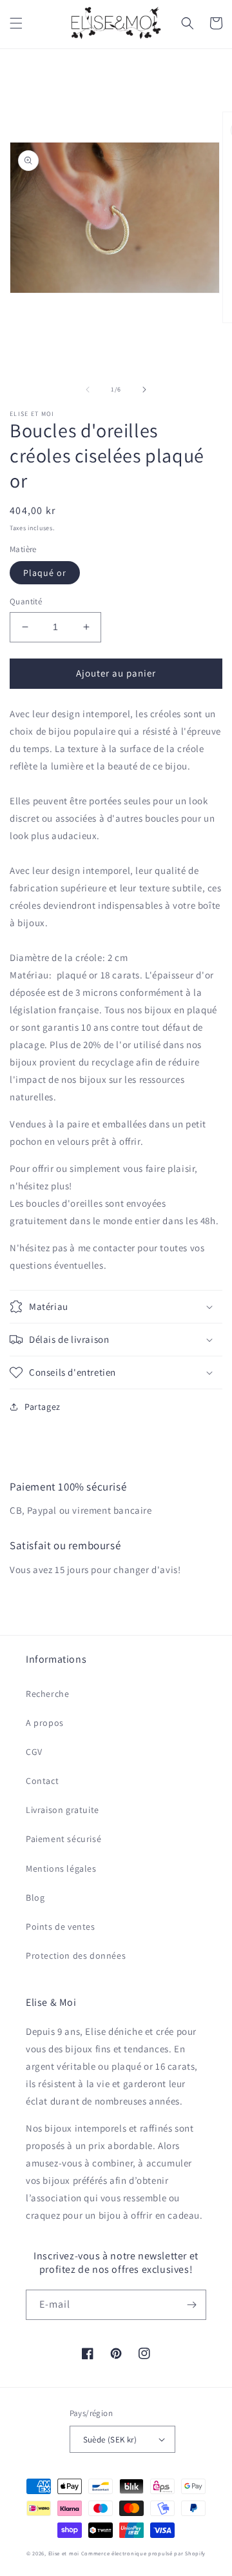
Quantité (26, 601)
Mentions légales (61, 1868)
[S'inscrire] (191, 2305)
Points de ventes (61, 1927)
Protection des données (76, 1956)
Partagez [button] (43, 1407)
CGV (34, 1752)
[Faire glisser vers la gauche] (88, 390)
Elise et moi (64, 2553)
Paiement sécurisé (63, 1839)
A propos (45, 1723)
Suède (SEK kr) (110, 2440)
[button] (16, 23)
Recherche (47, 1694)
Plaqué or (45, 573)
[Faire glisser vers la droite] (144, 390)
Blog (35, 1897)
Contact (42, 1781)
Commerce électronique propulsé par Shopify (143, 2553)
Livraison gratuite (63, 1810)
